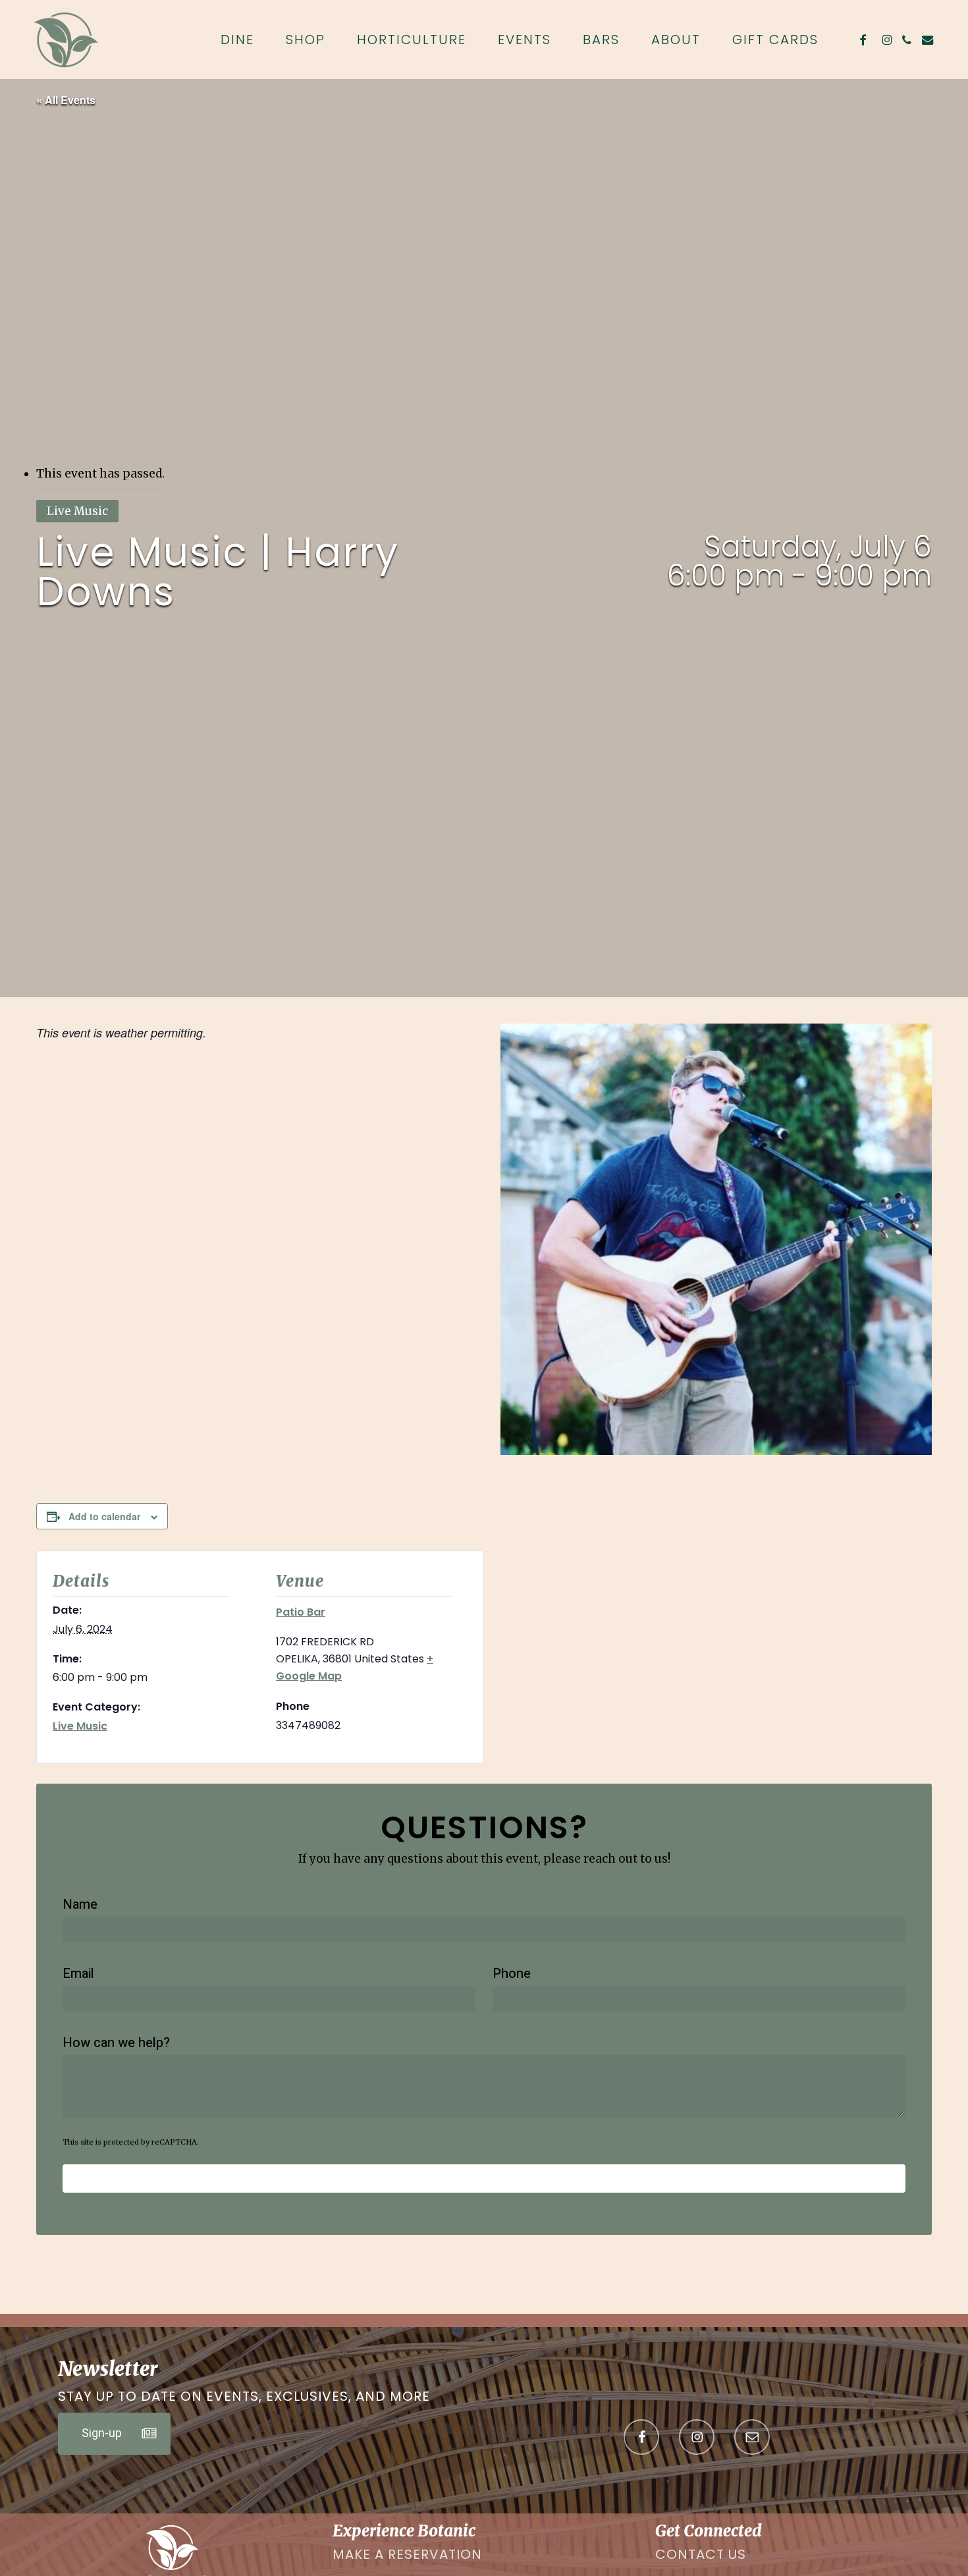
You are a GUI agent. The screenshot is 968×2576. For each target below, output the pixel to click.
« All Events (66, 100)
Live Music (80, 1726)
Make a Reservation (407, 2554)
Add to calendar (104, 1516)
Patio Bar (301, 1612)
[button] (114, 2434)
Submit (484, 2179)
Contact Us (701, 2554)
